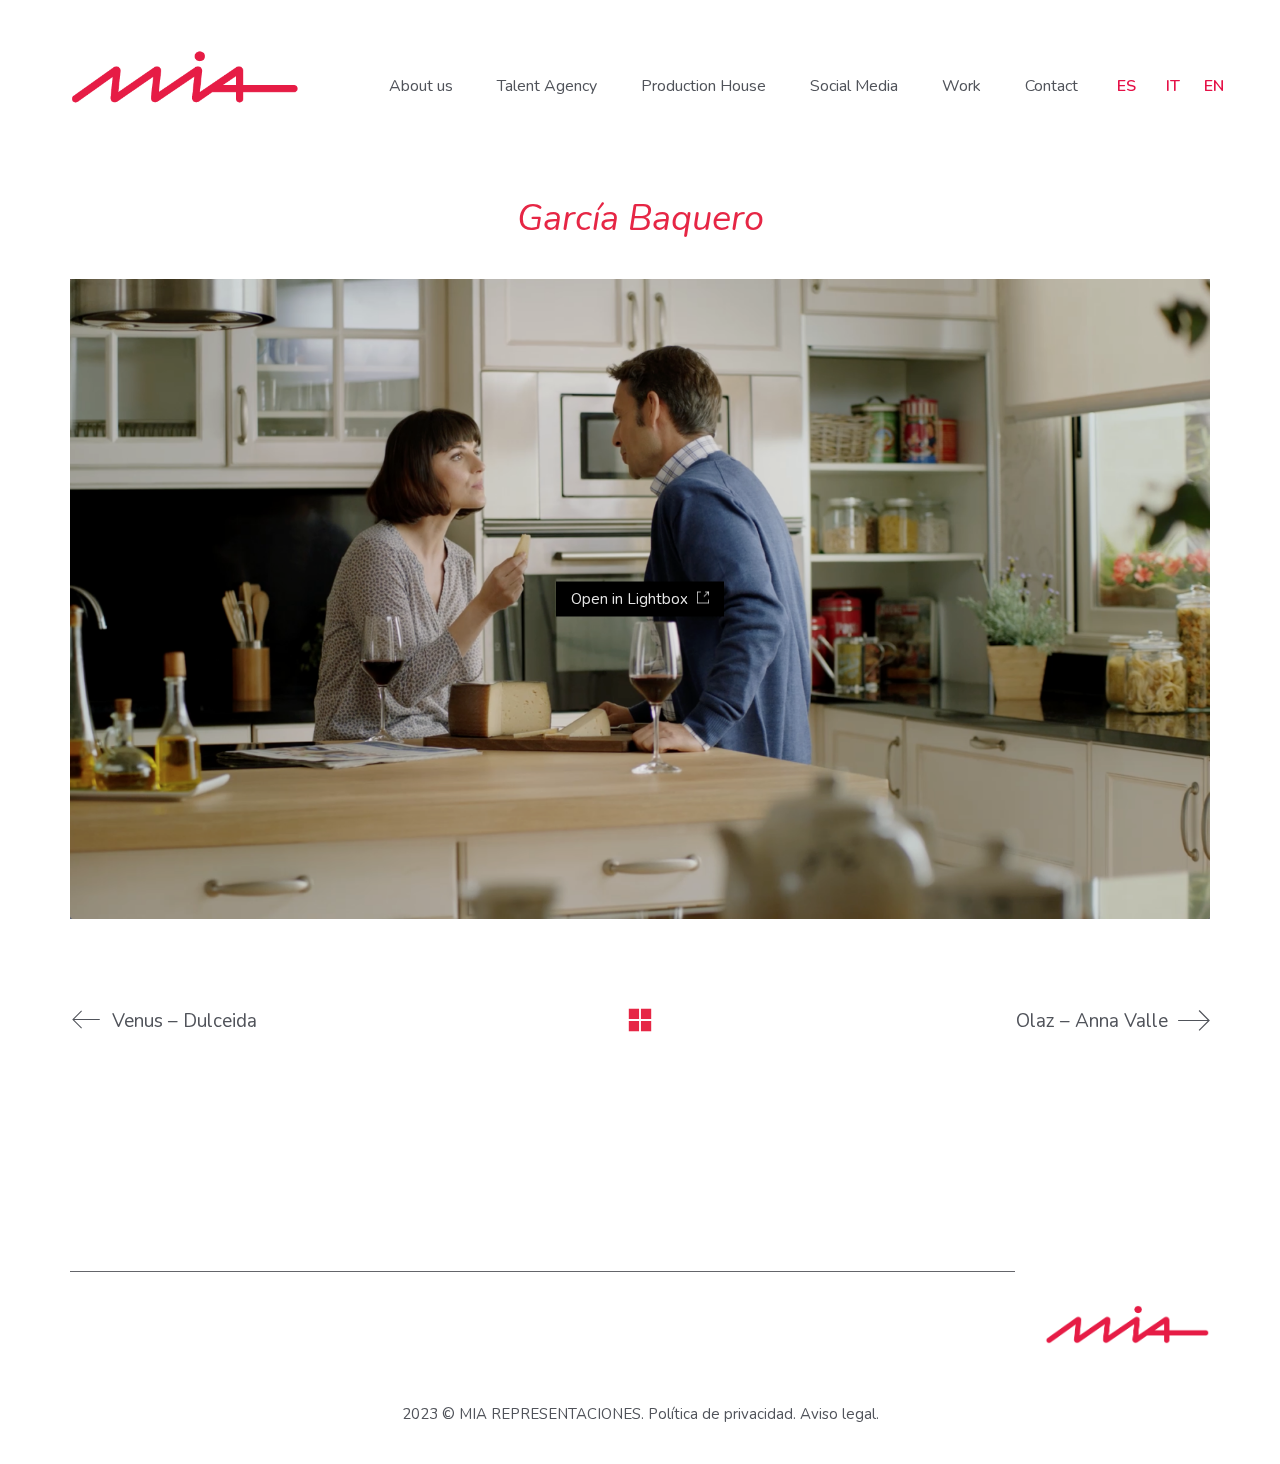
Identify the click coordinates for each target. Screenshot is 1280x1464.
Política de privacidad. (722, 1414)
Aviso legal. (839, 1414)
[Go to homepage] (185, 77)
